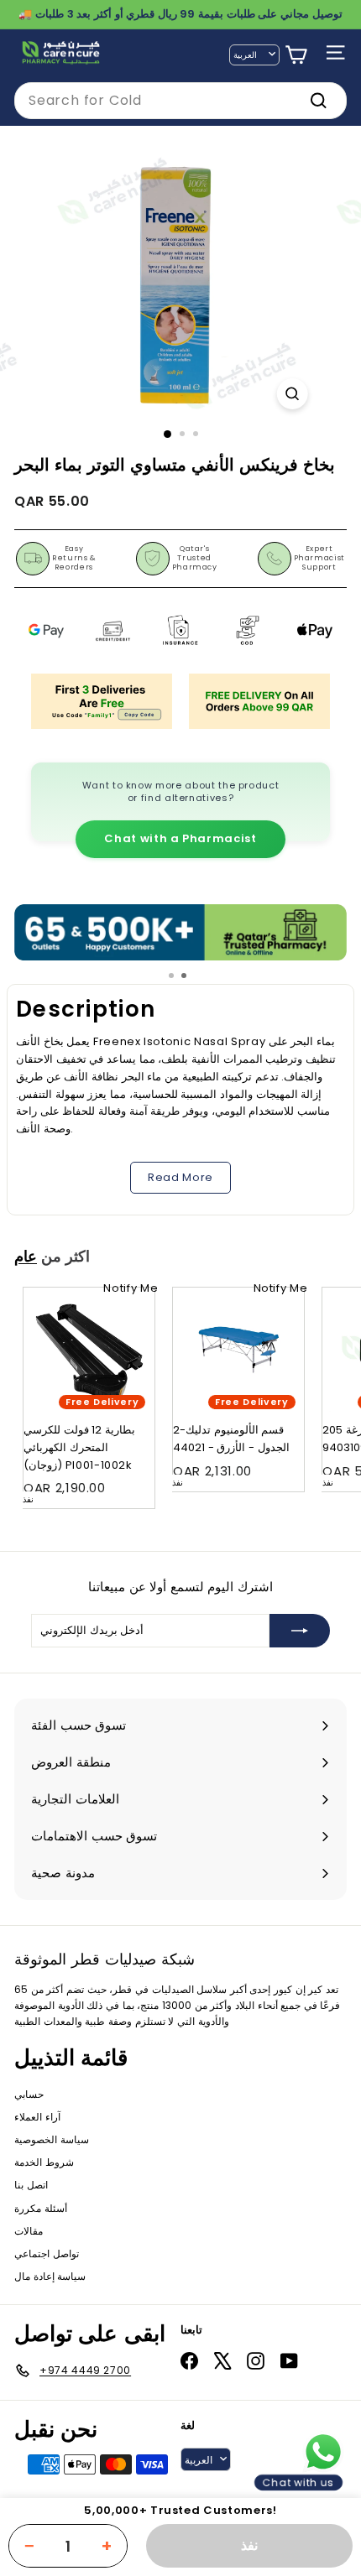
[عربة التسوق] (296, 55)
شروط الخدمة (44, 2162)
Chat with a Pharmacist (180, 838)
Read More (180, 1177)
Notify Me (131, 1288)
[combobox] (180, 101)
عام (26, 1257)
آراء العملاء (37, 2117)
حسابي (29, 2094)
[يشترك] (300, 1631)
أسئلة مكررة (41, 2208)
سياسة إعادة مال (50, 2276)
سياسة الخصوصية (52, 2139)
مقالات (29, 2231)
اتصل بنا (31, 2185)
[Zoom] (292, 394)
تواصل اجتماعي (47, 2253)
